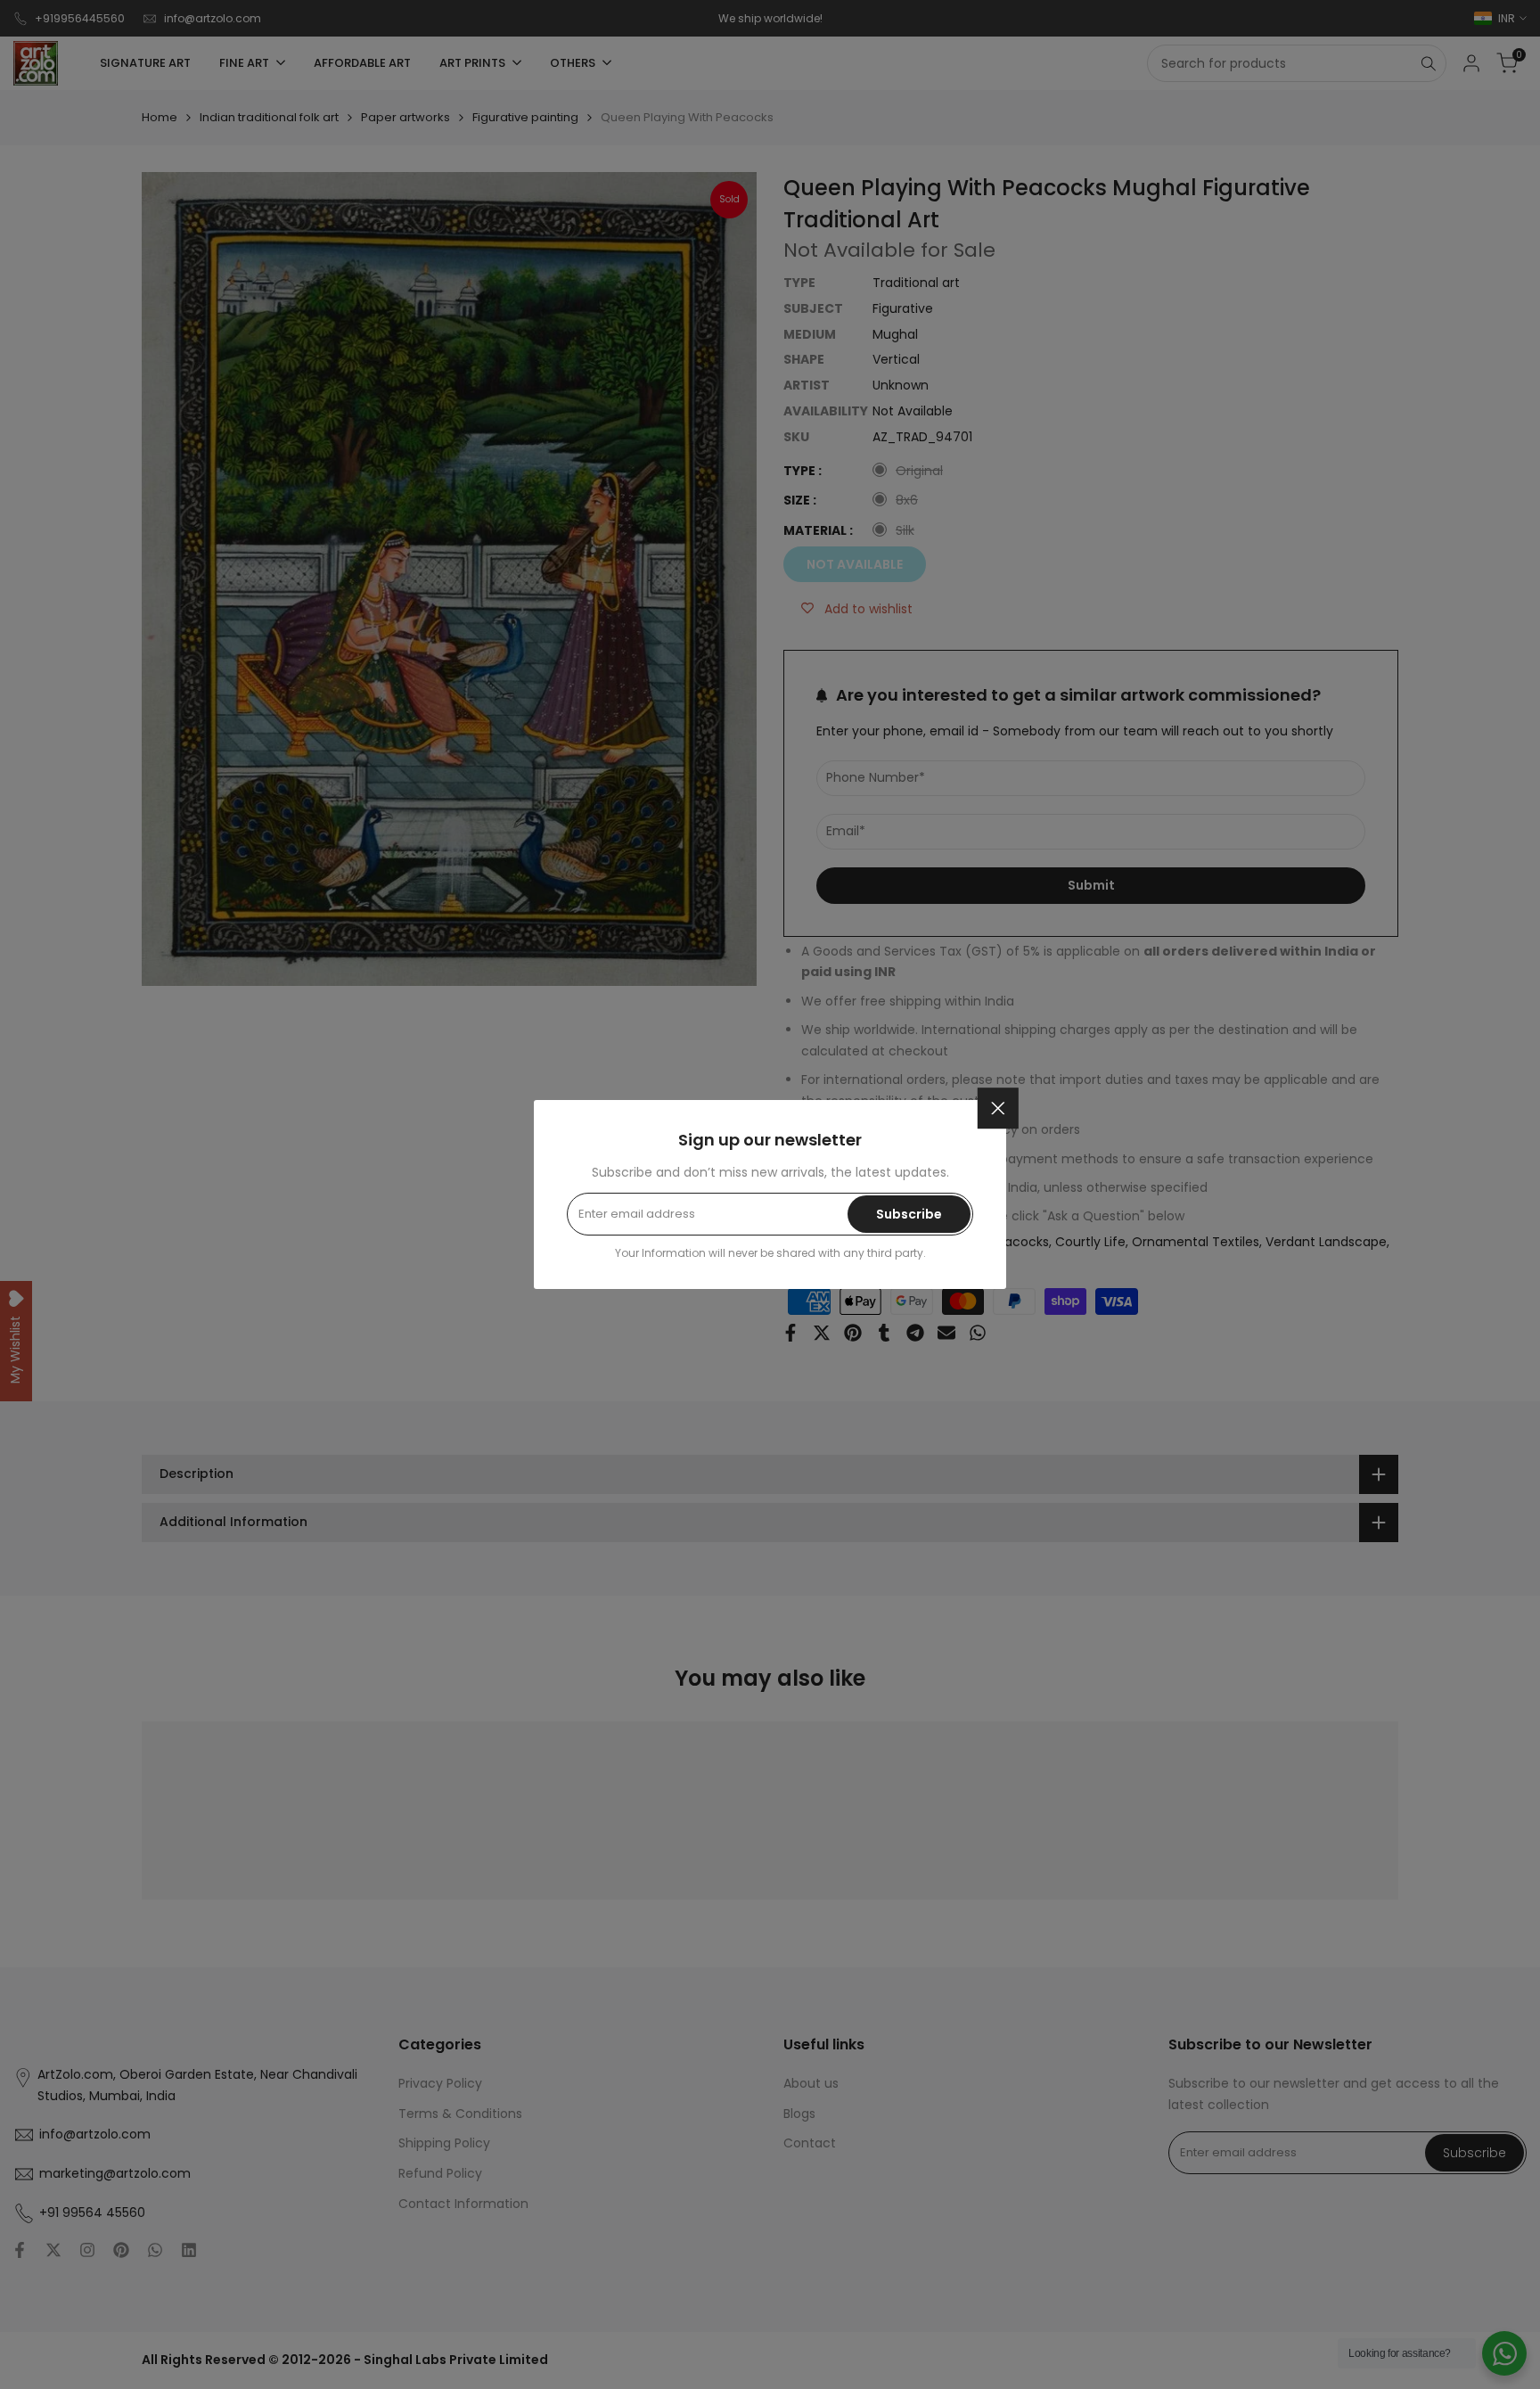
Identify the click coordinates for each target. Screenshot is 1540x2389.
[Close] (998, 1108)
